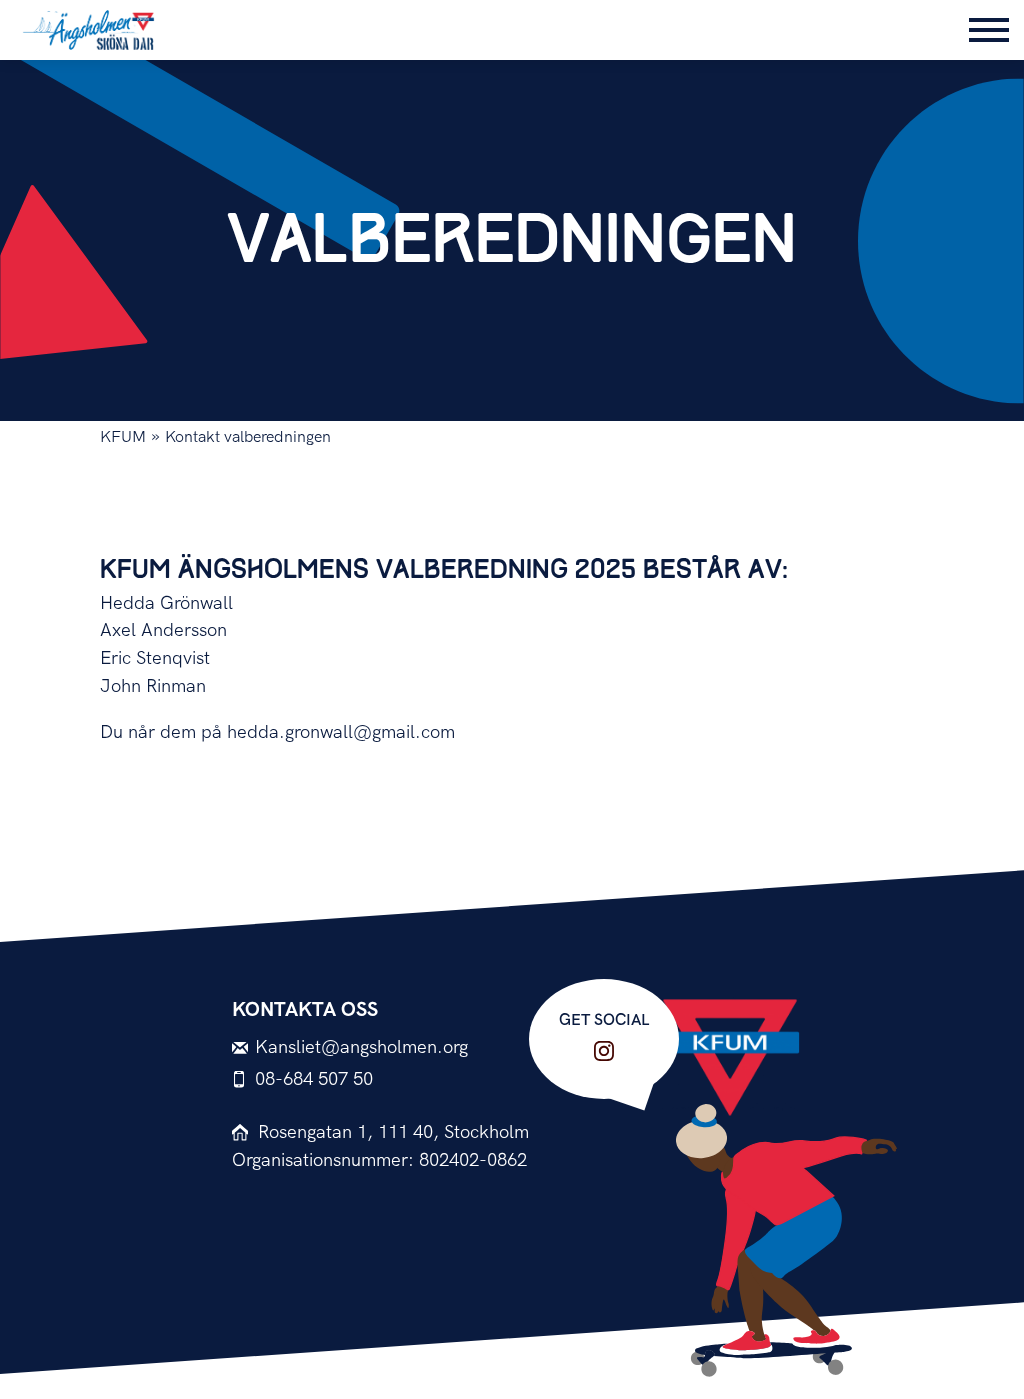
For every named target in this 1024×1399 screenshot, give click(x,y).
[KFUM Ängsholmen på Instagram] (604, 1051)
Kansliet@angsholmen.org (361, 1047)
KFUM (123, 437)
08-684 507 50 (314, 1079)
